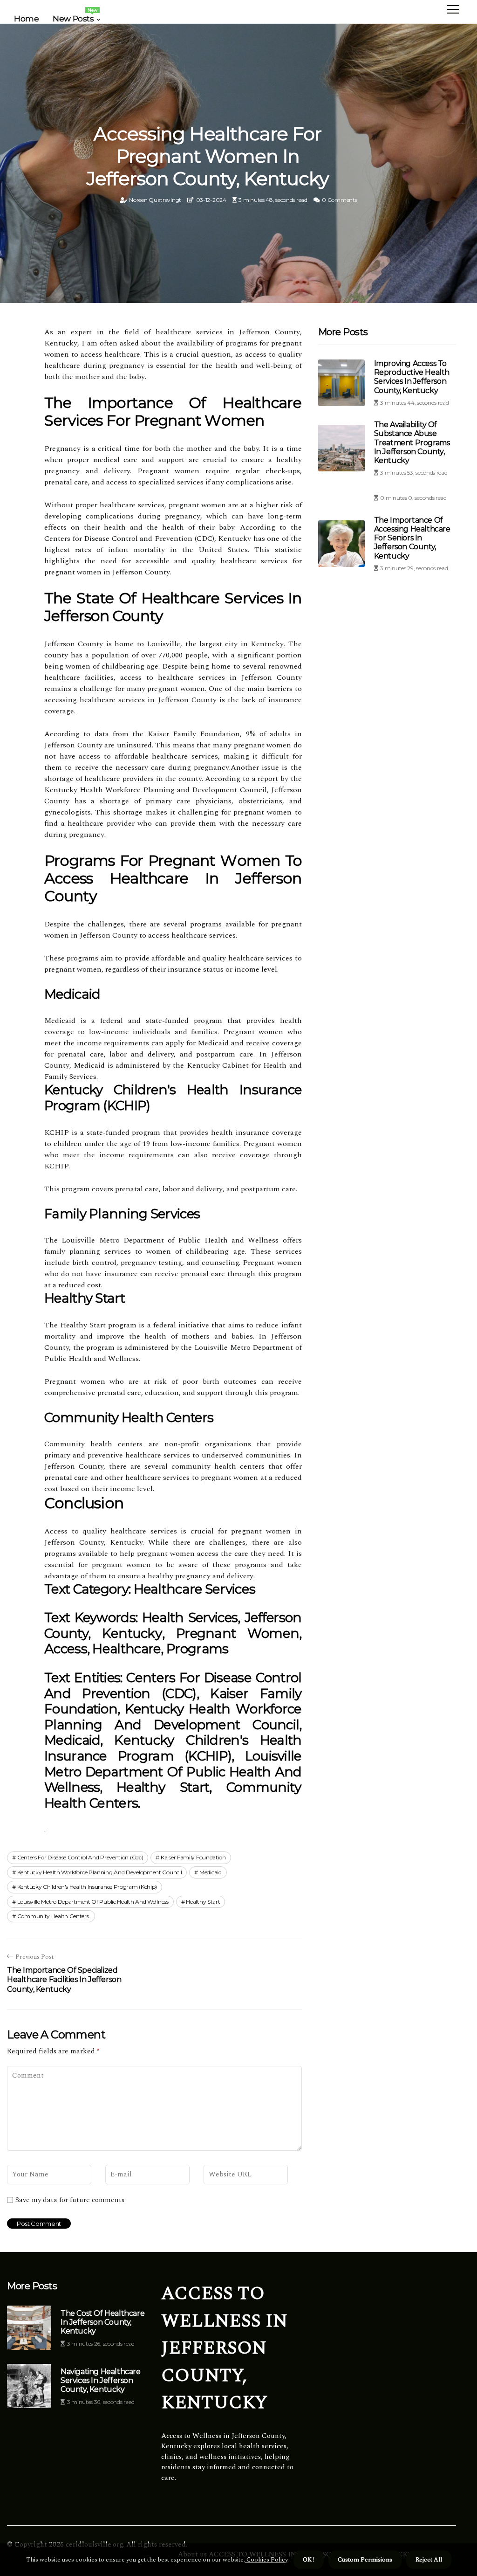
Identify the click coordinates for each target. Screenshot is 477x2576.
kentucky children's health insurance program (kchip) (87, 1887)
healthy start (203, 1902)
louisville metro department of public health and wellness (93, 1902)
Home (26, 19)
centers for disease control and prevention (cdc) (80, 1857)
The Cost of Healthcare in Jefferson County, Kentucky (102, 2322)
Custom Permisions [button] (365, 2560)
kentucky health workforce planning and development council (100, 1872)
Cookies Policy (266, 2560)
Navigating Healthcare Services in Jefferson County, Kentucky (101, 2380)
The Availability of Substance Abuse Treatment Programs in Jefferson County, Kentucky (412, 442)
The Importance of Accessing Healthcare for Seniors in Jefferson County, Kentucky (412, 538)
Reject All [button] (429, 2560)
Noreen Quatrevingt (155, 200)
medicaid (211, 1872)
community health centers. (54, 1916)
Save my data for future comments (70, 2200)
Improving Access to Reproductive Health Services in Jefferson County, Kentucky (412, 377)
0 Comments (339, 200)
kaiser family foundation (193, 1857)
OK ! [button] (309, 2560)
